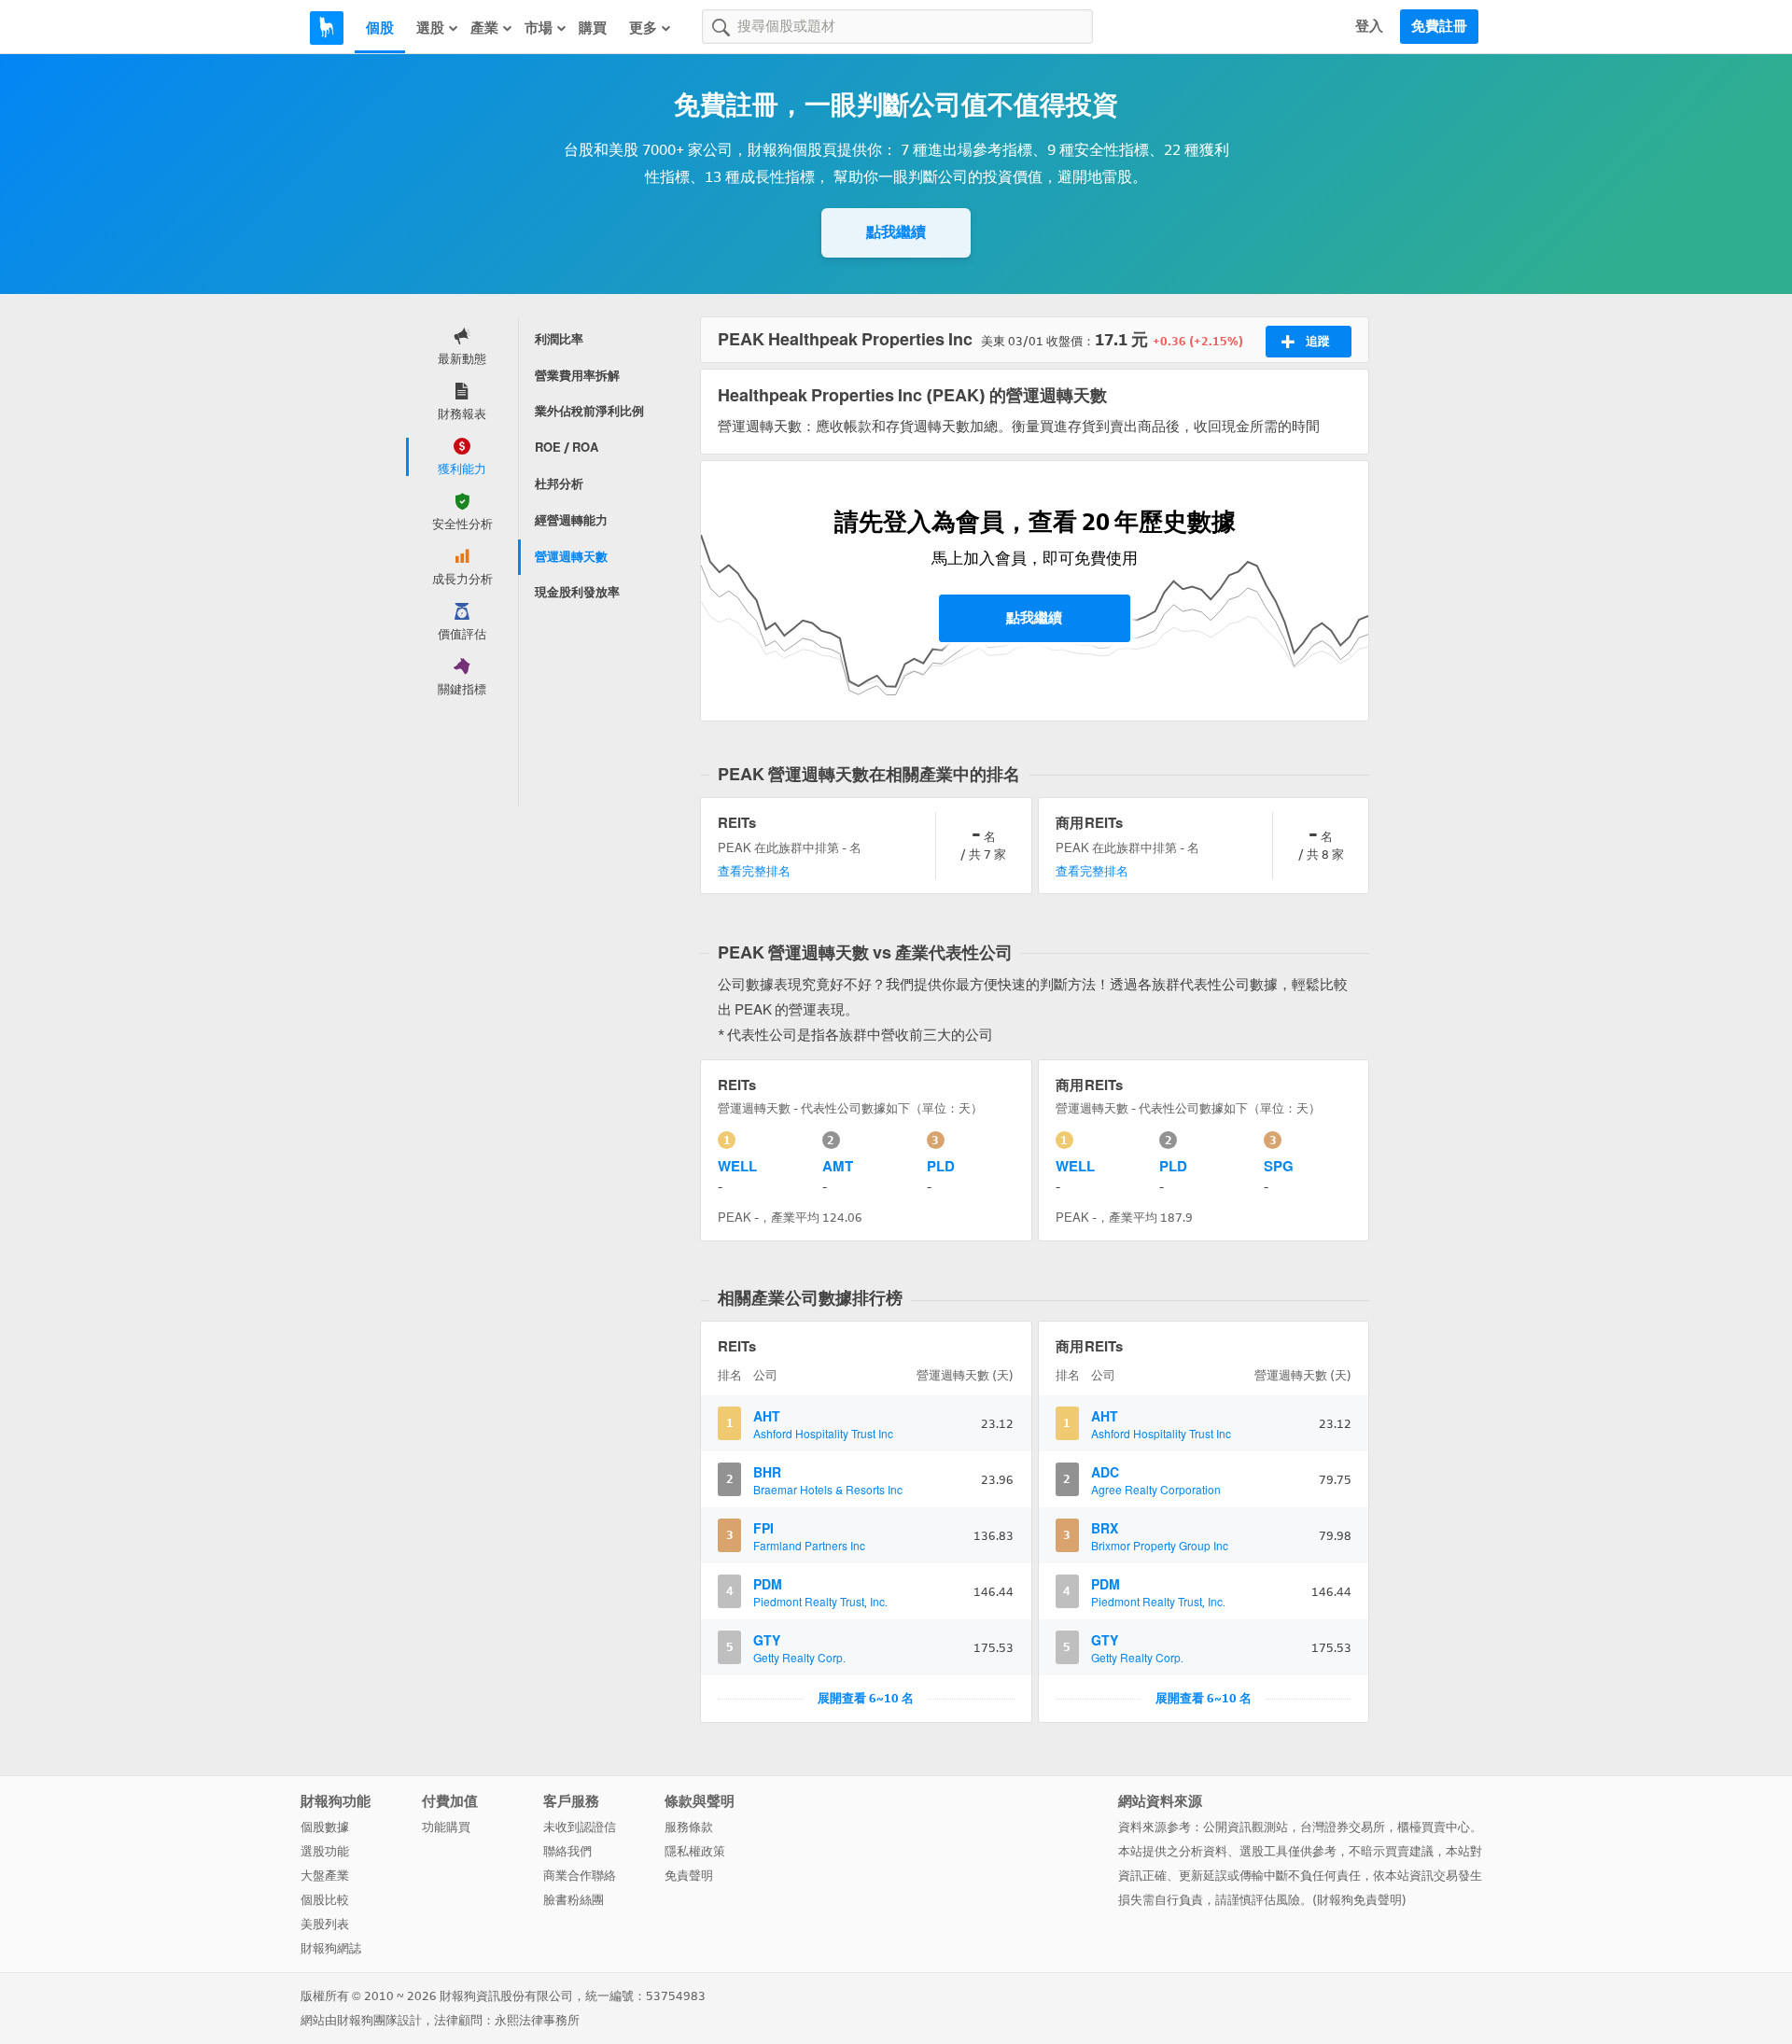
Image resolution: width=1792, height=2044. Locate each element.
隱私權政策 (695, 1851)
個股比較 (325, 1900)
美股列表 (325, 1924)
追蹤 (1318, 341)
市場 (539, 28)
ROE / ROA (567, 448)
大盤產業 (325, 1876)
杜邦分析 (559, 484)
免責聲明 (689, 1876)
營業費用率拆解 (577, 376)
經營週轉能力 (571, 520)
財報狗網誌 (331, 1948)
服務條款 (689, 1827)
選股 (430, 28)
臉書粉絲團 (574, 1900)
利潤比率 (559, 339)
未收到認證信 (580, 1827)
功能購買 (446, 1827)
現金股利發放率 (577, 592)
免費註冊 (1439, 26)
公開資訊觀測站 (1246, 1827)
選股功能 (325, 1851)
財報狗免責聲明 (1359, 1900)
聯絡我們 (567, 1851)
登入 (1369, 26)
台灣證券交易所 (1343, 1827)
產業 (484, 28)
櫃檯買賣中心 (1434, 1827)
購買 (593, 28)
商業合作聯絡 (580, 1876)
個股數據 (325, 1827)
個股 (380, 28)
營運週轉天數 (571, 557)
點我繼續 (896, 232)
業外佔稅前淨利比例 (589, 411)
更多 (643, 28)
